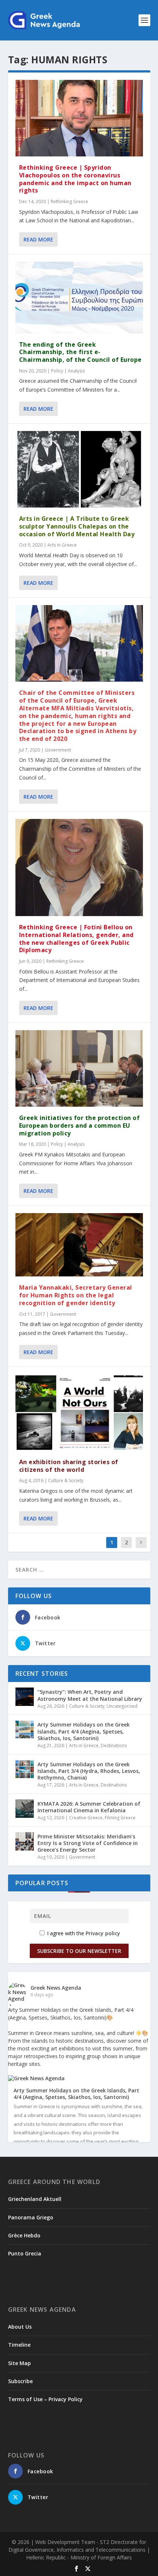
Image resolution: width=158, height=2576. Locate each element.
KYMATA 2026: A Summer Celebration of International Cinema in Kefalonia (89, 1807)
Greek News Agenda (56, 1988)
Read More (38, 239)
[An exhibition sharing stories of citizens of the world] (79, 1413)
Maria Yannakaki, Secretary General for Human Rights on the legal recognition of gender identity (76, 1295)
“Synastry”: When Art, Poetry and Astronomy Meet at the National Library (90, 1695)
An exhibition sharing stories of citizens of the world (69, 1466)
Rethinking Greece (69, 202)
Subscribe (20, 2381)
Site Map (19, 2363)
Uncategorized (122, 1706)
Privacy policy (103, 1933)
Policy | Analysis (68, 371)
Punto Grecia (25, 2253)
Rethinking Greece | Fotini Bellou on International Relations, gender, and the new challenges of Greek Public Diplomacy (76, 939)
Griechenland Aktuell (35, 2199)
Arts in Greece (62, 545)
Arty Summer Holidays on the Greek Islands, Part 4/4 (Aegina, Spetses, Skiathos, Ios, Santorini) (84, 1731)
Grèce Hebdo (24, 2235)
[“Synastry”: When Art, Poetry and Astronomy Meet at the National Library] (25, 1697)
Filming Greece (120, 1818)
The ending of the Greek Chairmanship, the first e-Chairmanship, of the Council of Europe (80, 352)
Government (58, 750)
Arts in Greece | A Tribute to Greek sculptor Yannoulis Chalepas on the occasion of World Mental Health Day (77, 526)
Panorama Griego (31, 2217)
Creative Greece (86, 1818)
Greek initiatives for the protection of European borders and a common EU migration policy (80, 1126)
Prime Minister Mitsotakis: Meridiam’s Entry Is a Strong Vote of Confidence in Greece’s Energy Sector (88, 1843)
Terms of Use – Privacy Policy (45, 2399)
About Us (20, 2327)
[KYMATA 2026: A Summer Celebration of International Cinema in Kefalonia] (25, 1809)
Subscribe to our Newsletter (79, 1951)
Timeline (19, 2345)
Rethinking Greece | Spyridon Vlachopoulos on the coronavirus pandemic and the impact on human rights (75, 179)
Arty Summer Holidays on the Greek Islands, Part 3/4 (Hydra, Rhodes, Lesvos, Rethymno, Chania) (89, 1771)
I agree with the (83, 1933)
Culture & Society (66, 1480)
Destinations (114, 1745)
